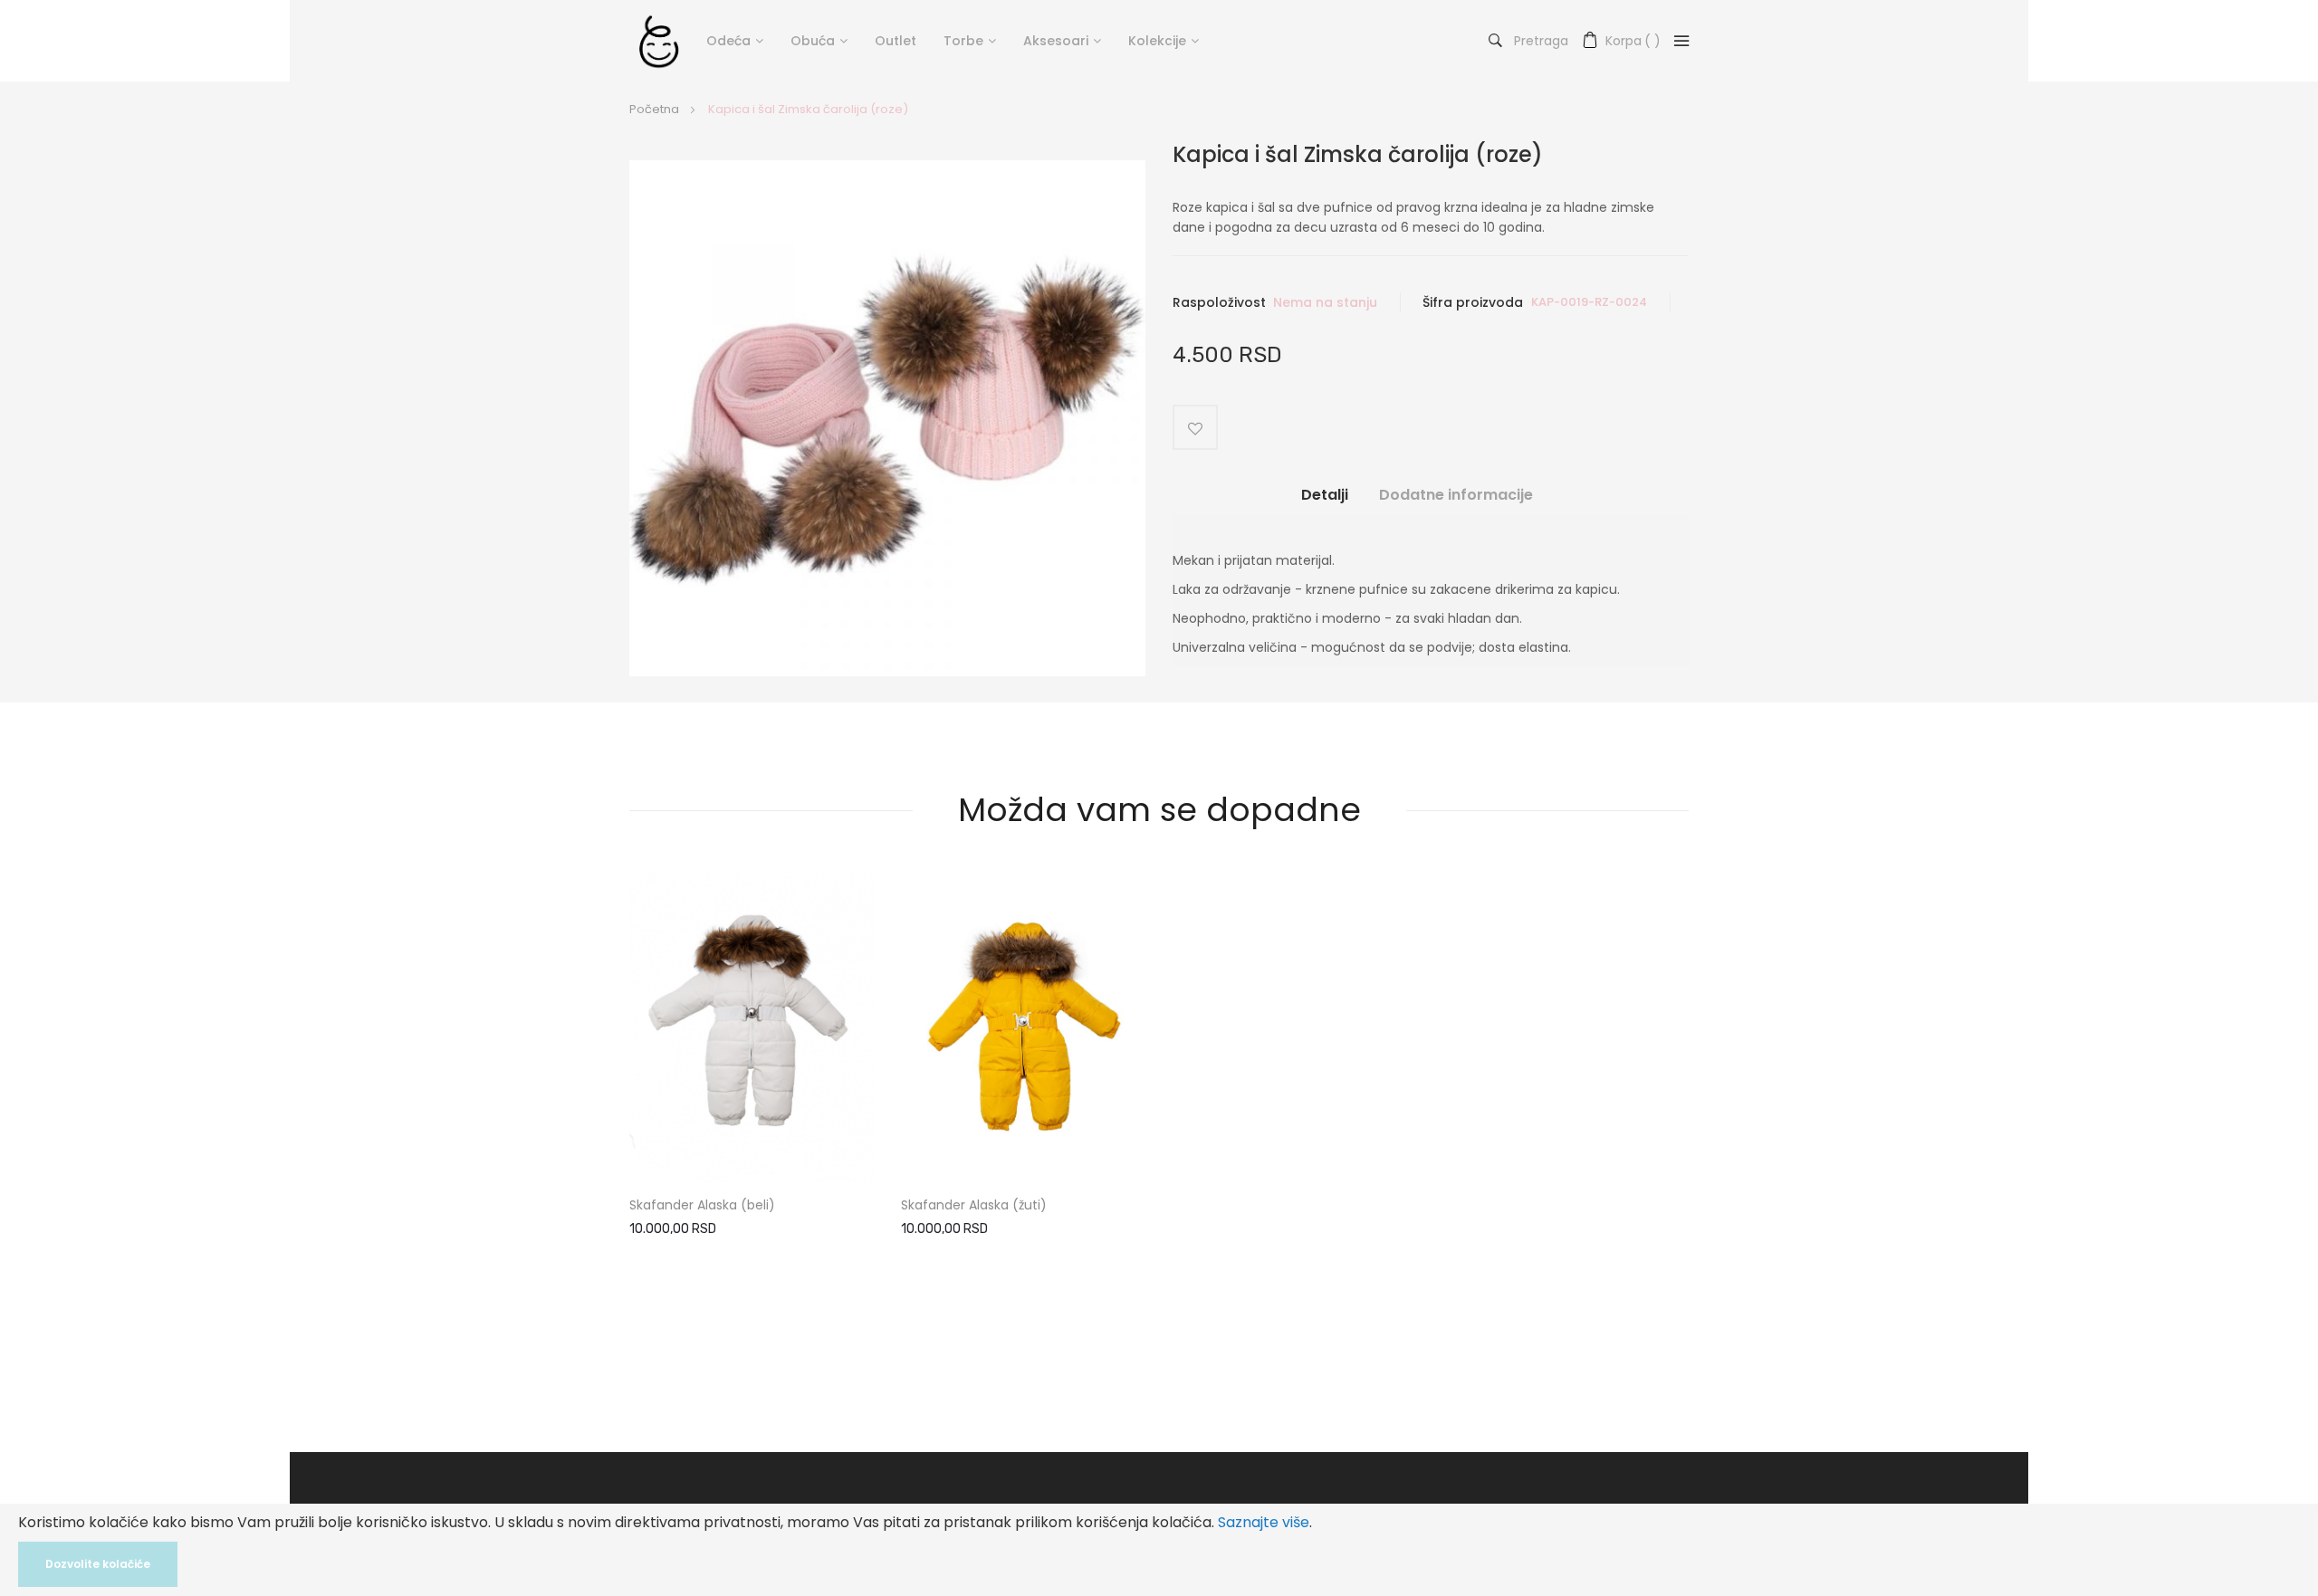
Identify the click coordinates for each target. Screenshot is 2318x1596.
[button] (845, 1106)
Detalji (1325, 495)
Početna (654, 109)
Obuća (813, 41)
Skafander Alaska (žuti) (974, 1205)
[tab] (1325, 502)
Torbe (963, 41)
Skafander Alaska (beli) (702, 1205)
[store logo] (659, 41)
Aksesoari (1056, 41)
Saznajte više (1264, 1522)
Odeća (728, 41)
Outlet (896, 41)
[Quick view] (845, 1145)
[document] (1159, 1550)
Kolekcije (1157, 41)
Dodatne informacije (1456, 495)
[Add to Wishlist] (1195, 427)
